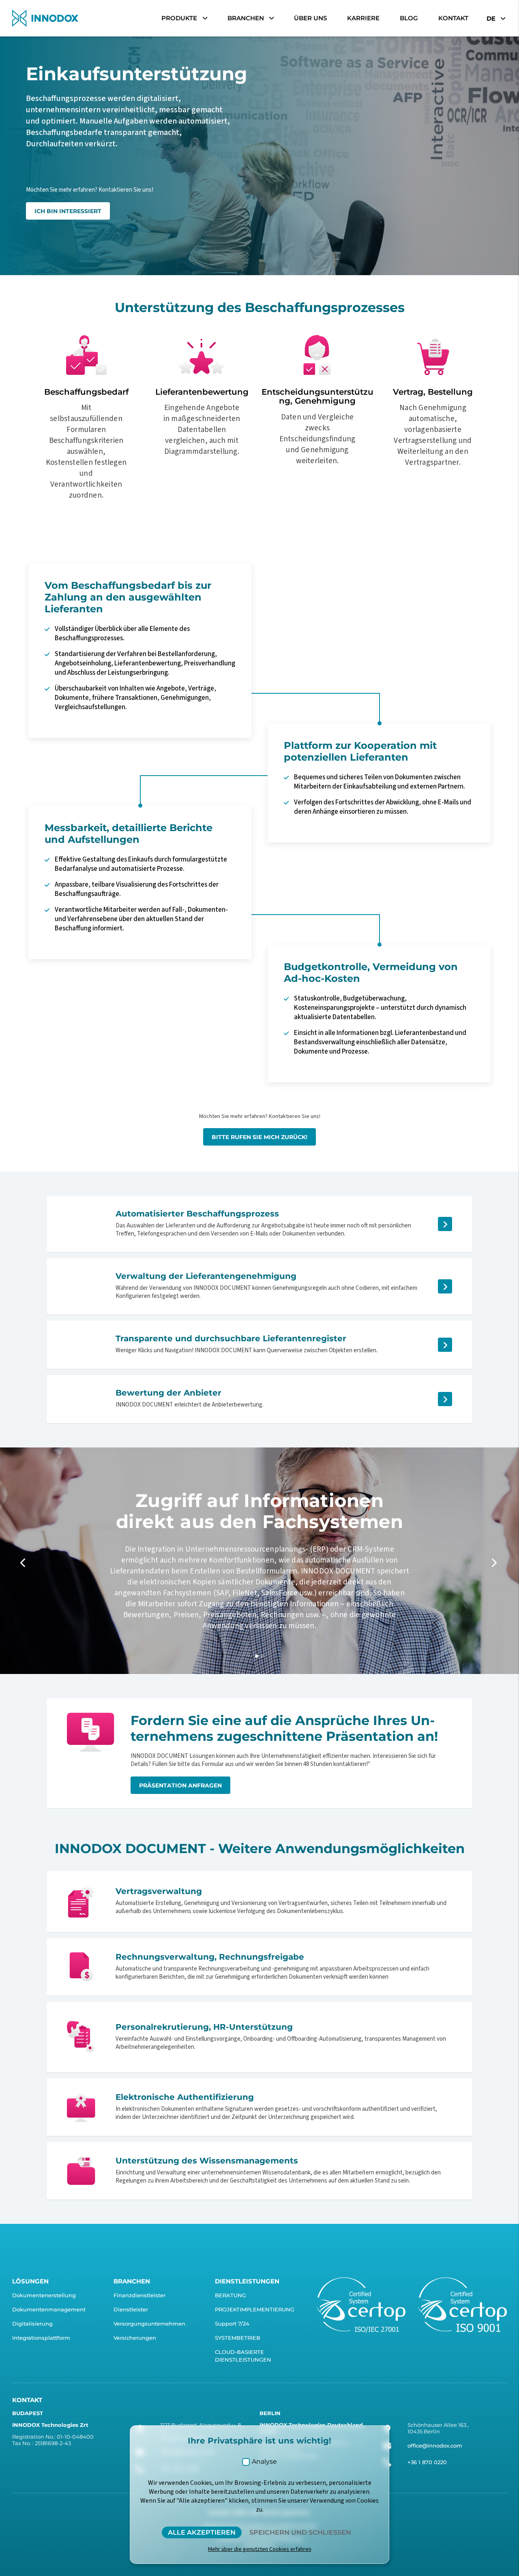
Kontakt (453, 18)
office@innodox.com (435, 2446)
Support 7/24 (232, 2324)
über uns (310, 18)
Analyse (264, 2462)
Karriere (363, 18)
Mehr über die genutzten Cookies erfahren (260, 2549)
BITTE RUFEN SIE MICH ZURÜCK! (259, 1137)
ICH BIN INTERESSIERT (68, 211)
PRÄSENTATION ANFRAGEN (180, 1785)
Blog (409, 18)
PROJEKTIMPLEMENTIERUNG (255, 2309)
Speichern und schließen (300, 2532)
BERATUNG (231, 2295)
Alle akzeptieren (202, 2532)
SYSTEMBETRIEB (238, 2338)
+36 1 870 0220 (427, 2462)
